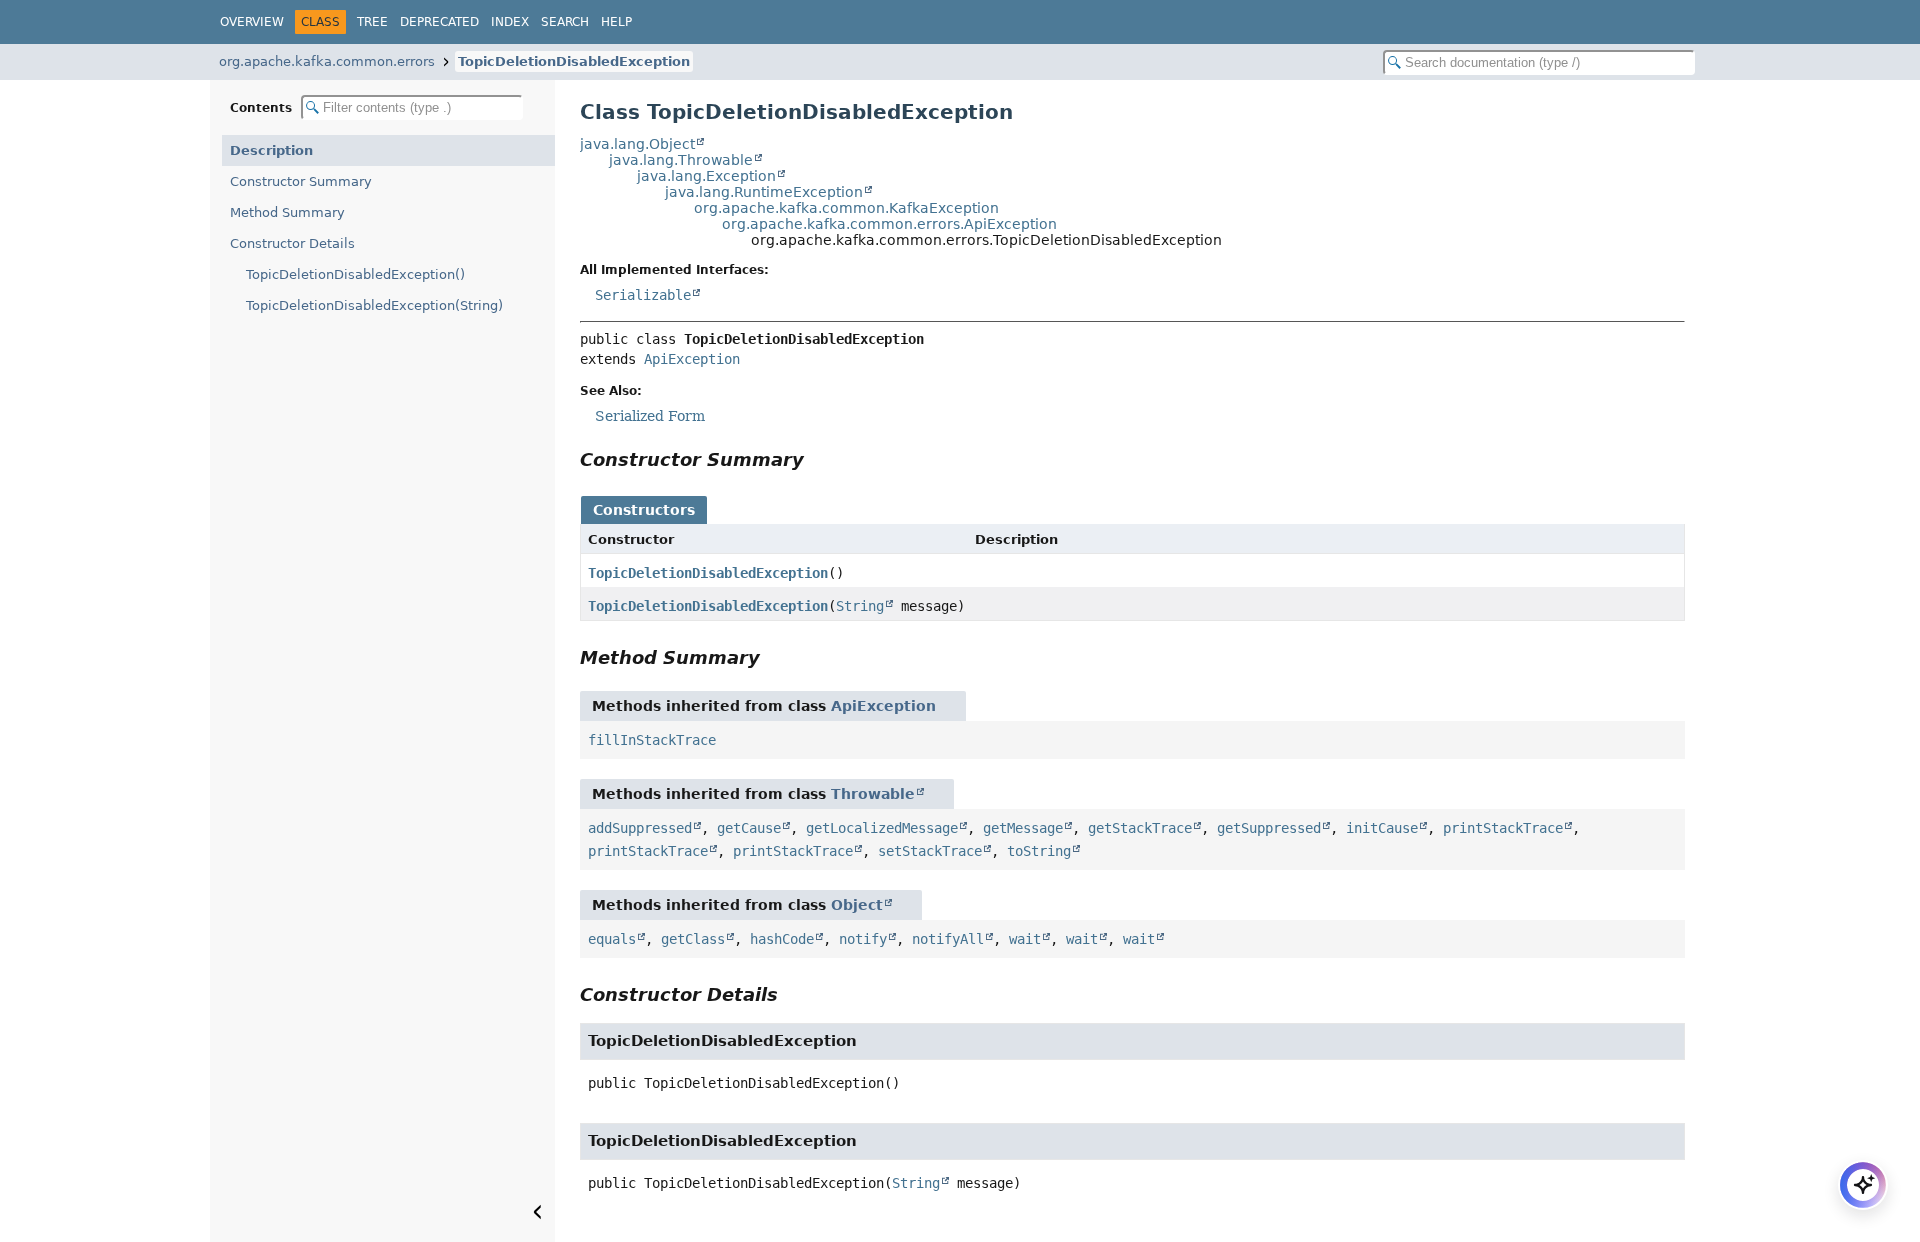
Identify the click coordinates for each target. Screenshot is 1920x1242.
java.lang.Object (637, 144)
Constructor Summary (301, 181)
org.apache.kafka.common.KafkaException (846, 208)
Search (565, 22)
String (860, 606)
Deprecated (439, 22)
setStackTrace (930, 851)
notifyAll (948, 939)
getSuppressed (1269, 828)
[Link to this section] (818, 459)
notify (863, 939)
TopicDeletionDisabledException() (355, 274)
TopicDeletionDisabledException (574, 61)
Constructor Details (292, 243)
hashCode (782, 939)
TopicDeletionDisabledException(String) (374, 305)
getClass (693, 939)
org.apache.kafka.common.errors (327, 61)
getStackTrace (1140, 828)
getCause (749, 828)
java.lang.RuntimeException (764, 192)
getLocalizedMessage (882, 828)
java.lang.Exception (706, 176)
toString (1039, 851)
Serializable (643, 295)
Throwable (873, 794)
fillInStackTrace (652, 740)
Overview (252, 22)
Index (510, 22)
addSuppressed (640, 828)
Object (857, 905)
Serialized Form (650, 416)
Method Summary (287, 212)
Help (616, 22)
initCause (1382, 828)
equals (612, 939)
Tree (372, 22)
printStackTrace (1503, 828)
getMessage (1023, 828)
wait (1025, 939)
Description (271, 150)
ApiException (692, 359)
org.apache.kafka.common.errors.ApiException (889, 224)
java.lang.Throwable (681, 160)
